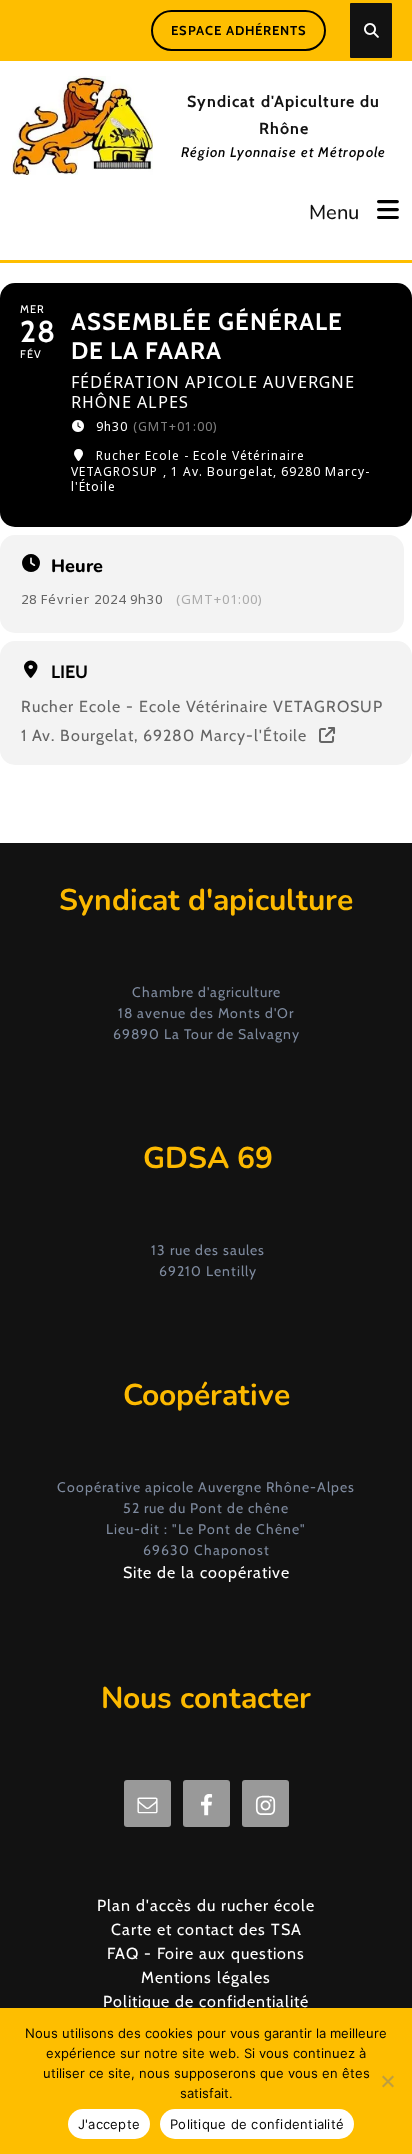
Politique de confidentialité (206, 2001)
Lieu (69, 672)
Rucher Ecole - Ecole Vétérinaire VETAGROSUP (202, 706)
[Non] (387, 2081)
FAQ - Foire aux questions (206, 1953)
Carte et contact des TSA (206, 1929)
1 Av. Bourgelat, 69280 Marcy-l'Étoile (164, 736)
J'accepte (109, 2124)
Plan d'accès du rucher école (206, 1905)
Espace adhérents (239, 30)
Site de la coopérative (206, 1572)
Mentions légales (206, 1977)
